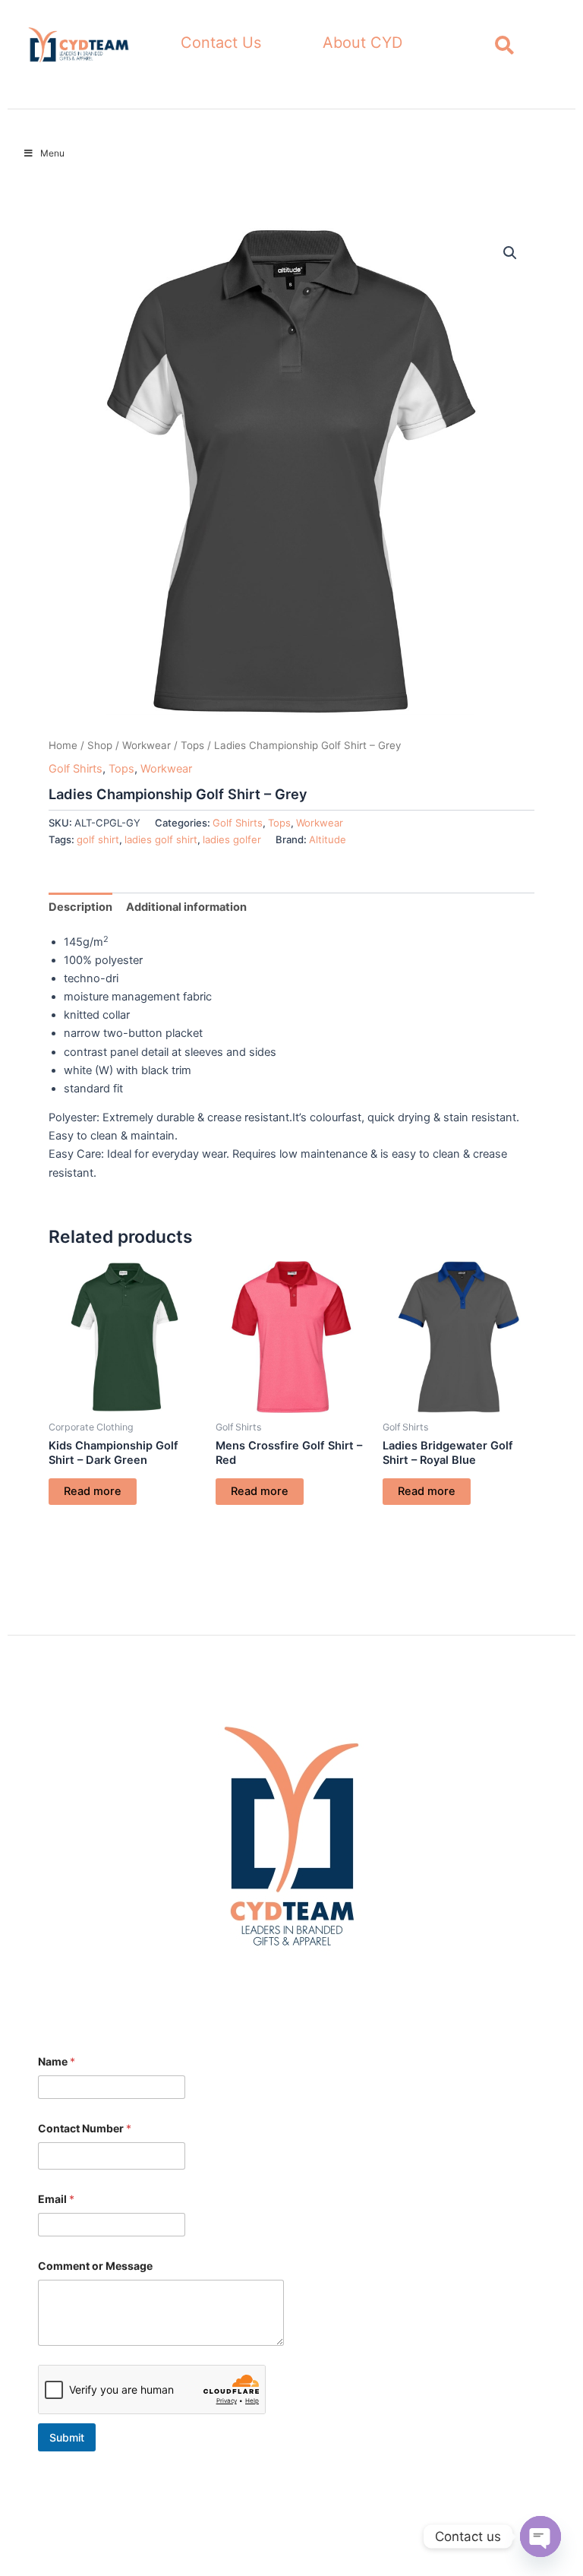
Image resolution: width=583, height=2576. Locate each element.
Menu (52, 153)
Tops (192, 745)
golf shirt (98, 839)
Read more (93, 1491)
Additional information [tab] (186, 907)
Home (63, 745)
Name (57, 2061)
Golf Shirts (76, 769)
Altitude (328, 839)
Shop (100, 745)
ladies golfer (232, 839)
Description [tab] (80, 907)
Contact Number (85, 2128)
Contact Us (221, 43)
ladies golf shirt (161, 839)
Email (56, 2199)
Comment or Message (95, 2266)
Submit (67, 2437)
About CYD (362, 43)
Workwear (147, 745)
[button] (510, 253)
